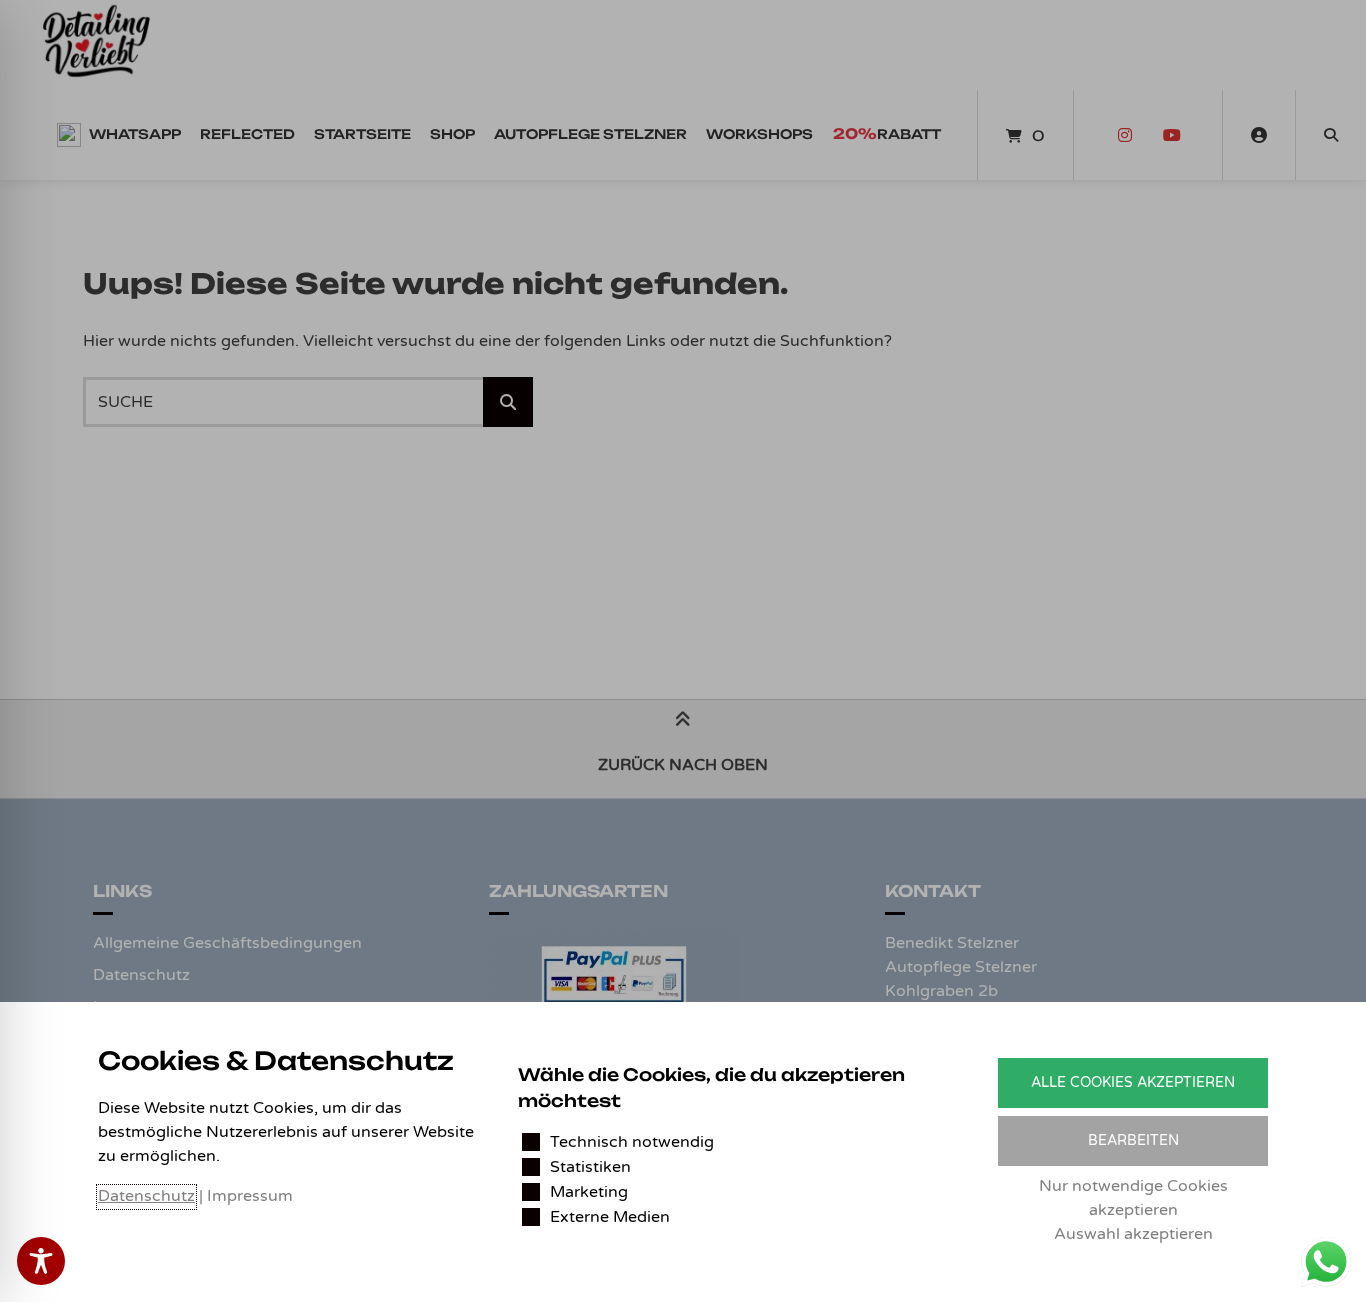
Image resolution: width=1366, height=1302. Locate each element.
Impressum (250, 1196)
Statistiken (590, 1167)
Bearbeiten (1133, 1140)
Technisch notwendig (632, 1142)
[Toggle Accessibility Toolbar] (41, 1261)
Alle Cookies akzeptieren (1133, 1082)
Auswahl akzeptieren (1133, 1234)
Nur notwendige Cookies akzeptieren (1133, 1198)
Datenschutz (146, 1196)
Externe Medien (610, 1217)
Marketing (589, 1192)
